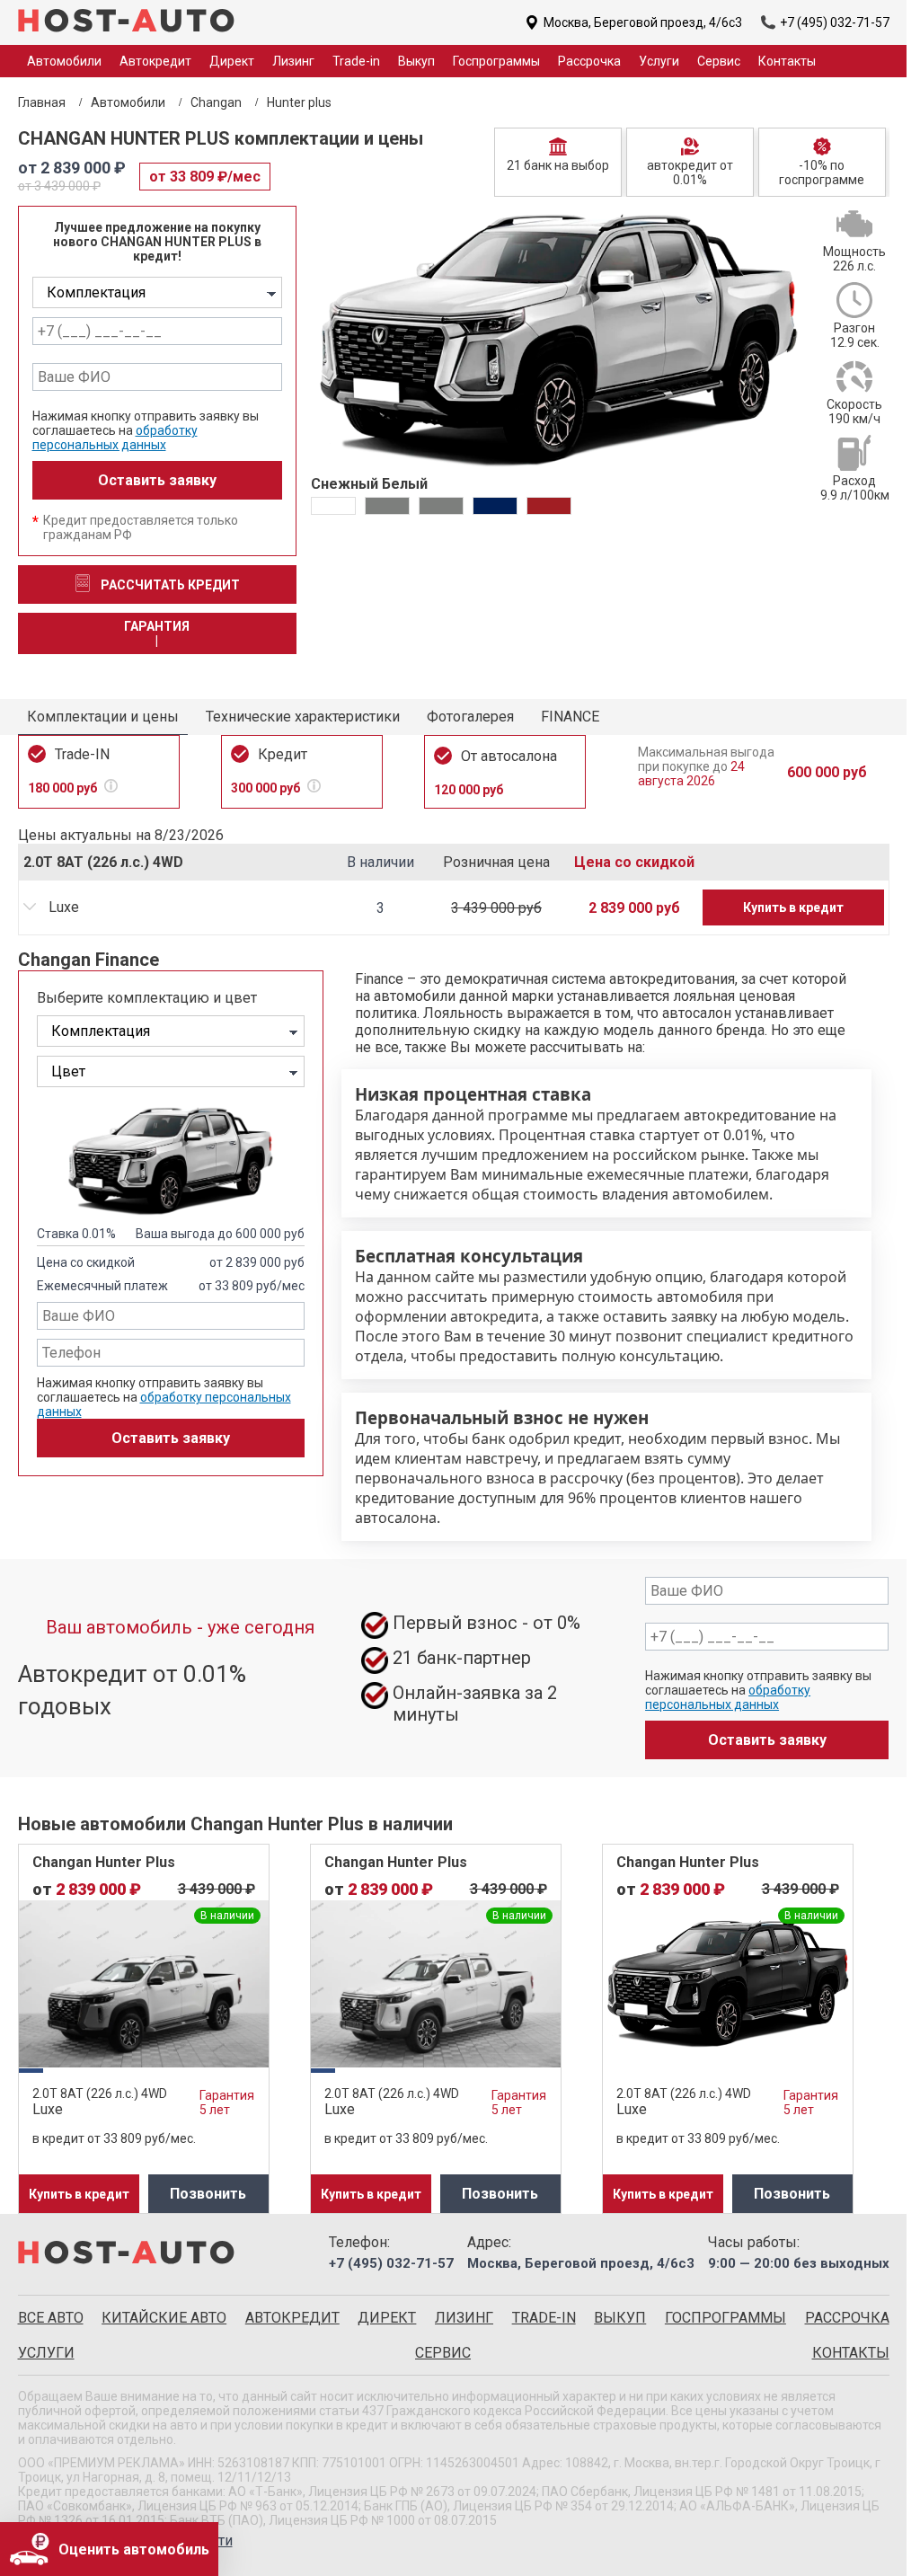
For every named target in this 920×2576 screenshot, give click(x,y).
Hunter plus (299, 102)
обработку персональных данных (115, 438)
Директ (232, 61)
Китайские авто (164, 2318)
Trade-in (356, 61)
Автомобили (128, 102)
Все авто (51, 2318)
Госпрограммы (496, 61)
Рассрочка (589, 61)
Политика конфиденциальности (125, 2541)
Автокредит (155, 61)
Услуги (659, 61)
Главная (42, 102)
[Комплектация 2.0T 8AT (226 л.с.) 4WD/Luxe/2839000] (157, 292)
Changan (216, 102)
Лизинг (293, 61)
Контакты (787, 61)
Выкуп (416, 61)
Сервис (719, 61)
